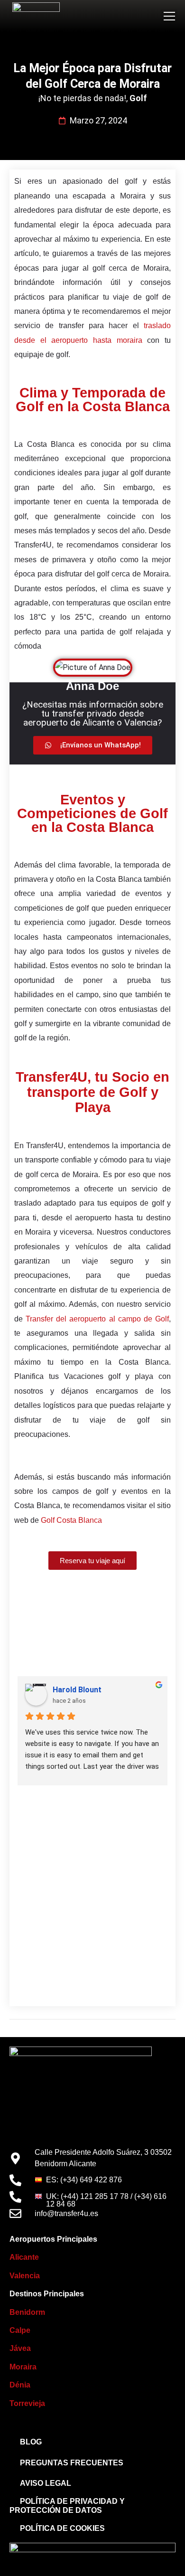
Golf (138, 98)
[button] (169, 16)
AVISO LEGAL (46, 2483)
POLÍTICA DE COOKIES (62, 2528)
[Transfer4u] (36, 16)
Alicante (24, 2257)
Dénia (20, 2385)
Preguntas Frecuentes (72, 2463)
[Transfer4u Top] (81, 2087)
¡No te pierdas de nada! (82, 98)
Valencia (25, 2276)
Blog (31, 2442)
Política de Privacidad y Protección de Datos (67, 2506)
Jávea (21, 2348)
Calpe (20, 2330)
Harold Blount (77, 1690)
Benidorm (27, 2312)
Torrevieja (27, 2403)
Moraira (23, 2367)
